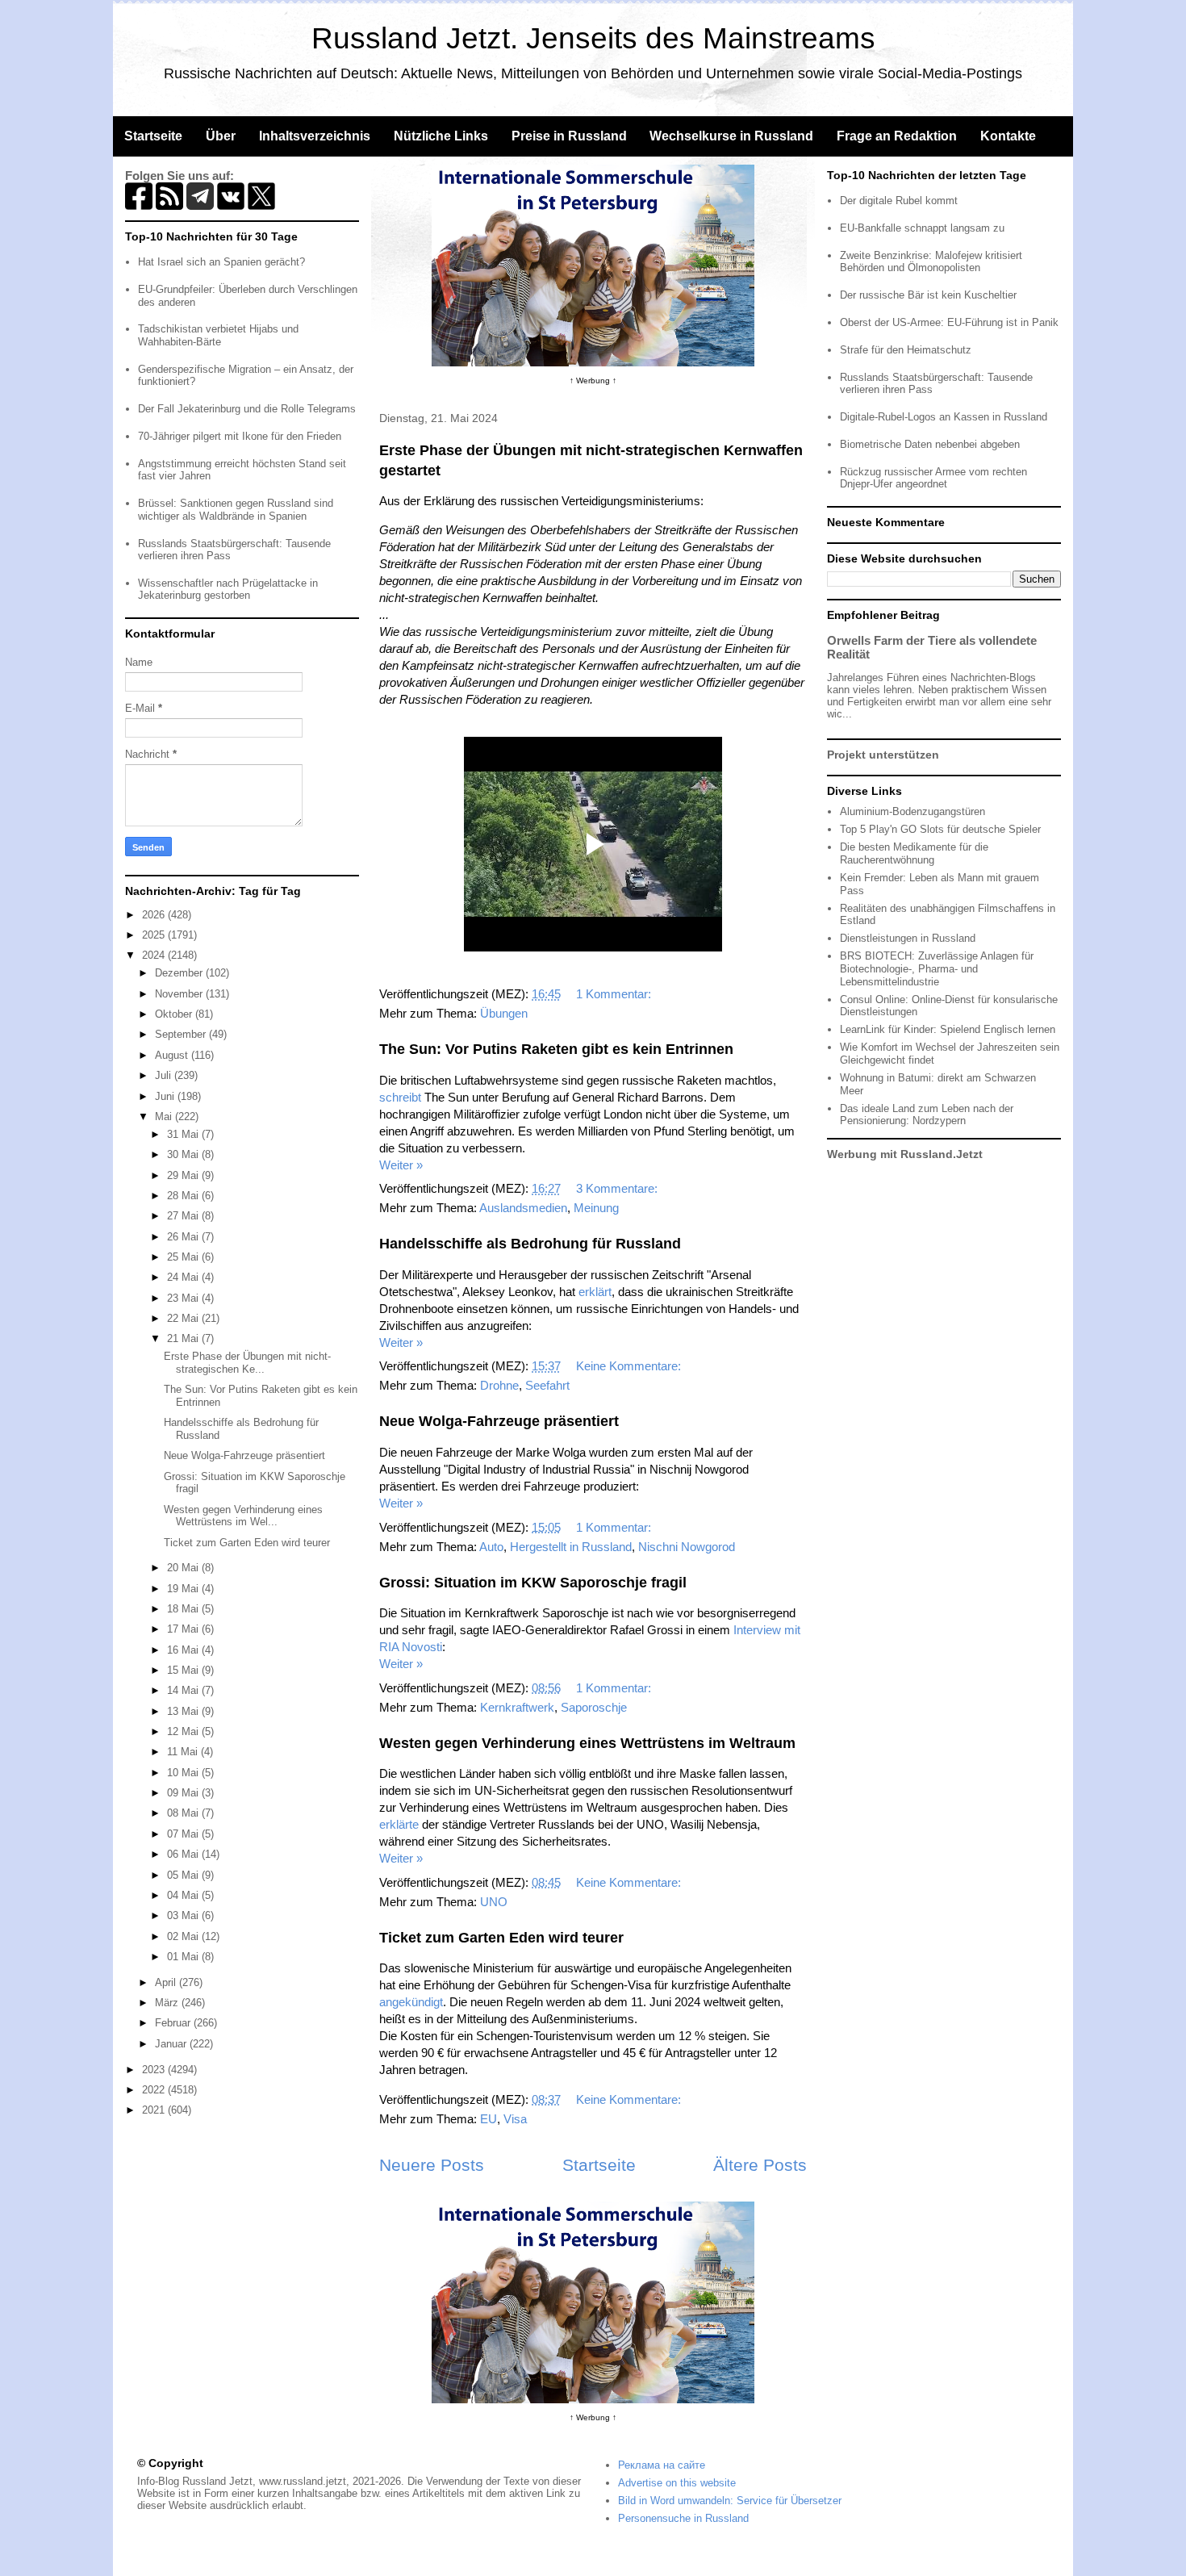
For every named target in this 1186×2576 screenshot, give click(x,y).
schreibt (400, 1097)
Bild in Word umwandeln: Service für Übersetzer (730, 2501)
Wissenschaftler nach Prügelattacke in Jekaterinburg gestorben (228, 590)
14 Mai (184, 1690)
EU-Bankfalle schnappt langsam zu (922, 228)
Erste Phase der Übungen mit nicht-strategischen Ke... (247, 1363)
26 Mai (184, 1237)
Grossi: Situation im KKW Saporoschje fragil (533, 1583)
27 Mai (184, 1216)
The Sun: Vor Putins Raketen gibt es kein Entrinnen (556, 1049)
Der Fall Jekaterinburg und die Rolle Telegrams (247, 409)
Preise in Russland (569, 136)
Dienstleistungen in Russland (908, 938)
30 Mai (184, 1154)
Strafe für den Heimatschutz (906, 350)
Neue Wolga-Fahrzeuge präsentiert (499, 1421)
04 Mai (184, 1895)
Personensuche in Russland (683, 2518)
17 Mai (184, 1629)
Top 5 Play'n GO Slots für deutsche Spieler (940, 829)
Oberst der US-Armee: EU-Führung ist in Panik (949, 322)
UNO (494, 1902)
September (182, 1034)
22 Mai (184, 1318)
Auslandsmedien (523, 1208)
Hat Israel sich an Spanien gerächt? (221, 262)
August (173, 1055)
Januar (172, 2044)
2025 (155, 935)
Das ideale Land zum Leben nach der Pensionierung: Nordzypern (927, 1115)
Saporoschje (594, 1707)
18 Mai (184, 1609)
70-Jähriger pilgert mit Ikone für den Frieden (240, 436)
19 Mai (184, 1589)
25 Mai (184, 1257)
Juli (165, 1075)
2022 (155, 2090)
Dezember (180, 973)
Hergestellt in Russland (571, 1547)
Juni (166, 1096)
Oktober (175, 1014)
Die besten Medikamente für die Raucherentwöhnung (914, 853)
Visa (515, 2119)
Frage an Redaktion (897, 136)
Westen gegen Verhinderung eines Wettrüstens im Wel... (243, 1516)
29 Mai (184, 1175)
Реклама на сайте (662, 2465)
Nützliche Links (441, 136)
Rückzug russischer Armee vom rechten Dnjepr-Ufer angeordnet (933, 478)
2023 (155, 2070)
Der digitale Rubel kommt (899, 201)
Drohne (499, 1385)
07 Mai (184, 1834)
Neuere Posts (432, 2165)
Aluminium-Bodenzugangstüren (912, 811)
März (168, 2003)
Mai (165, 1117)
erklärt (595, 1292)
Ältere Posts (760, 2165)
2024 (155, 955)
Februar (174, 2023)
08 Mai (184, 1813)
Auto (491, 1547)
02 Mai (184, 1936)
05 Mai (184, 1875)
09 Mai (184, 1793)
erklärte (399, 1824)
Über (221, 136)
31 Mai (184, 1134)
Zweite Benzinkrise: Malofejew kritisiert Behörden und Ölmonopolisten (931, 262)
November (180, 994)
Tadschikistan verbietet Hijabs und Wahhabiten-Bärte (218, 335)
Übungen (504, 1013)
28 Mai (184, 1196)
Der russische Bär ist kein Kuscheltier (928, 295)
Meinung (596, 1208)
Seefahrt (547, 1385)
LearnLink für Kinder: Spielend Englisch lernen (948, 1029)
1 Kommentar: (615, 994)
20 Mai (184, 1568)
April (167, 1982)
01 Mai (184, 1957)
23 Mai (184, 1298)
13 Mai (184, 1711)
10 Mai (184, 1773)
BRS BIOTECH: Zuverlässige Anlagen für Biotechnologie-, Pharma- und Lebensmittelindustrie (937, 968)
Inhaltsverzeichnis (315, 136)
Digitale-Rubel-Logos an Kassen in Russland (944, 417)
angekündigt (411, 2002)
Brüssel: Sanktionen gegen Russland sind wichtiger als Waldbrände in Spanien (236, 510)
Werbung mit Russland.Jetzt (905, 1154)
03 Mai (184, 1915)
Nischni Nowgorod (687, 1547)
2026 (155, 915)
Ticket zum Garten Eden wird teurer (501, 1938)
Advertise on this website (677, 2483)
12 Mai (184, 1731)
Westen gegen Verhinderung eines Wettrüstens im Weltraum (587, 1743)
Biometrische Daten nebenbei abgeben (930, 444)
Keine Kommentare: (630, 1366)
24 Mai (184, 1277)
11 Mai (184, 1752)
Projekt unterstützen (883, 755)
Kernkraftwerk (517, 1707)
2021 (155, 2110)
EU (489, 2119)
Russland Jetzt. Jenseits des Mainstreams (593, 38)
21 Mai (184, 1338)
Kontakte (1008, 136)
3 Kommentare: (618, 1188)
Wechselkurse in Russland (731, 136)
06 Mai (184, 1854)
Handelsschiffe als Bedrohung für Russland (530, 1244)
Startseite (153, 136)
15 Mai (184, 1670)
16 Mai (184, 1650)
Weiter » (401, 1165)
